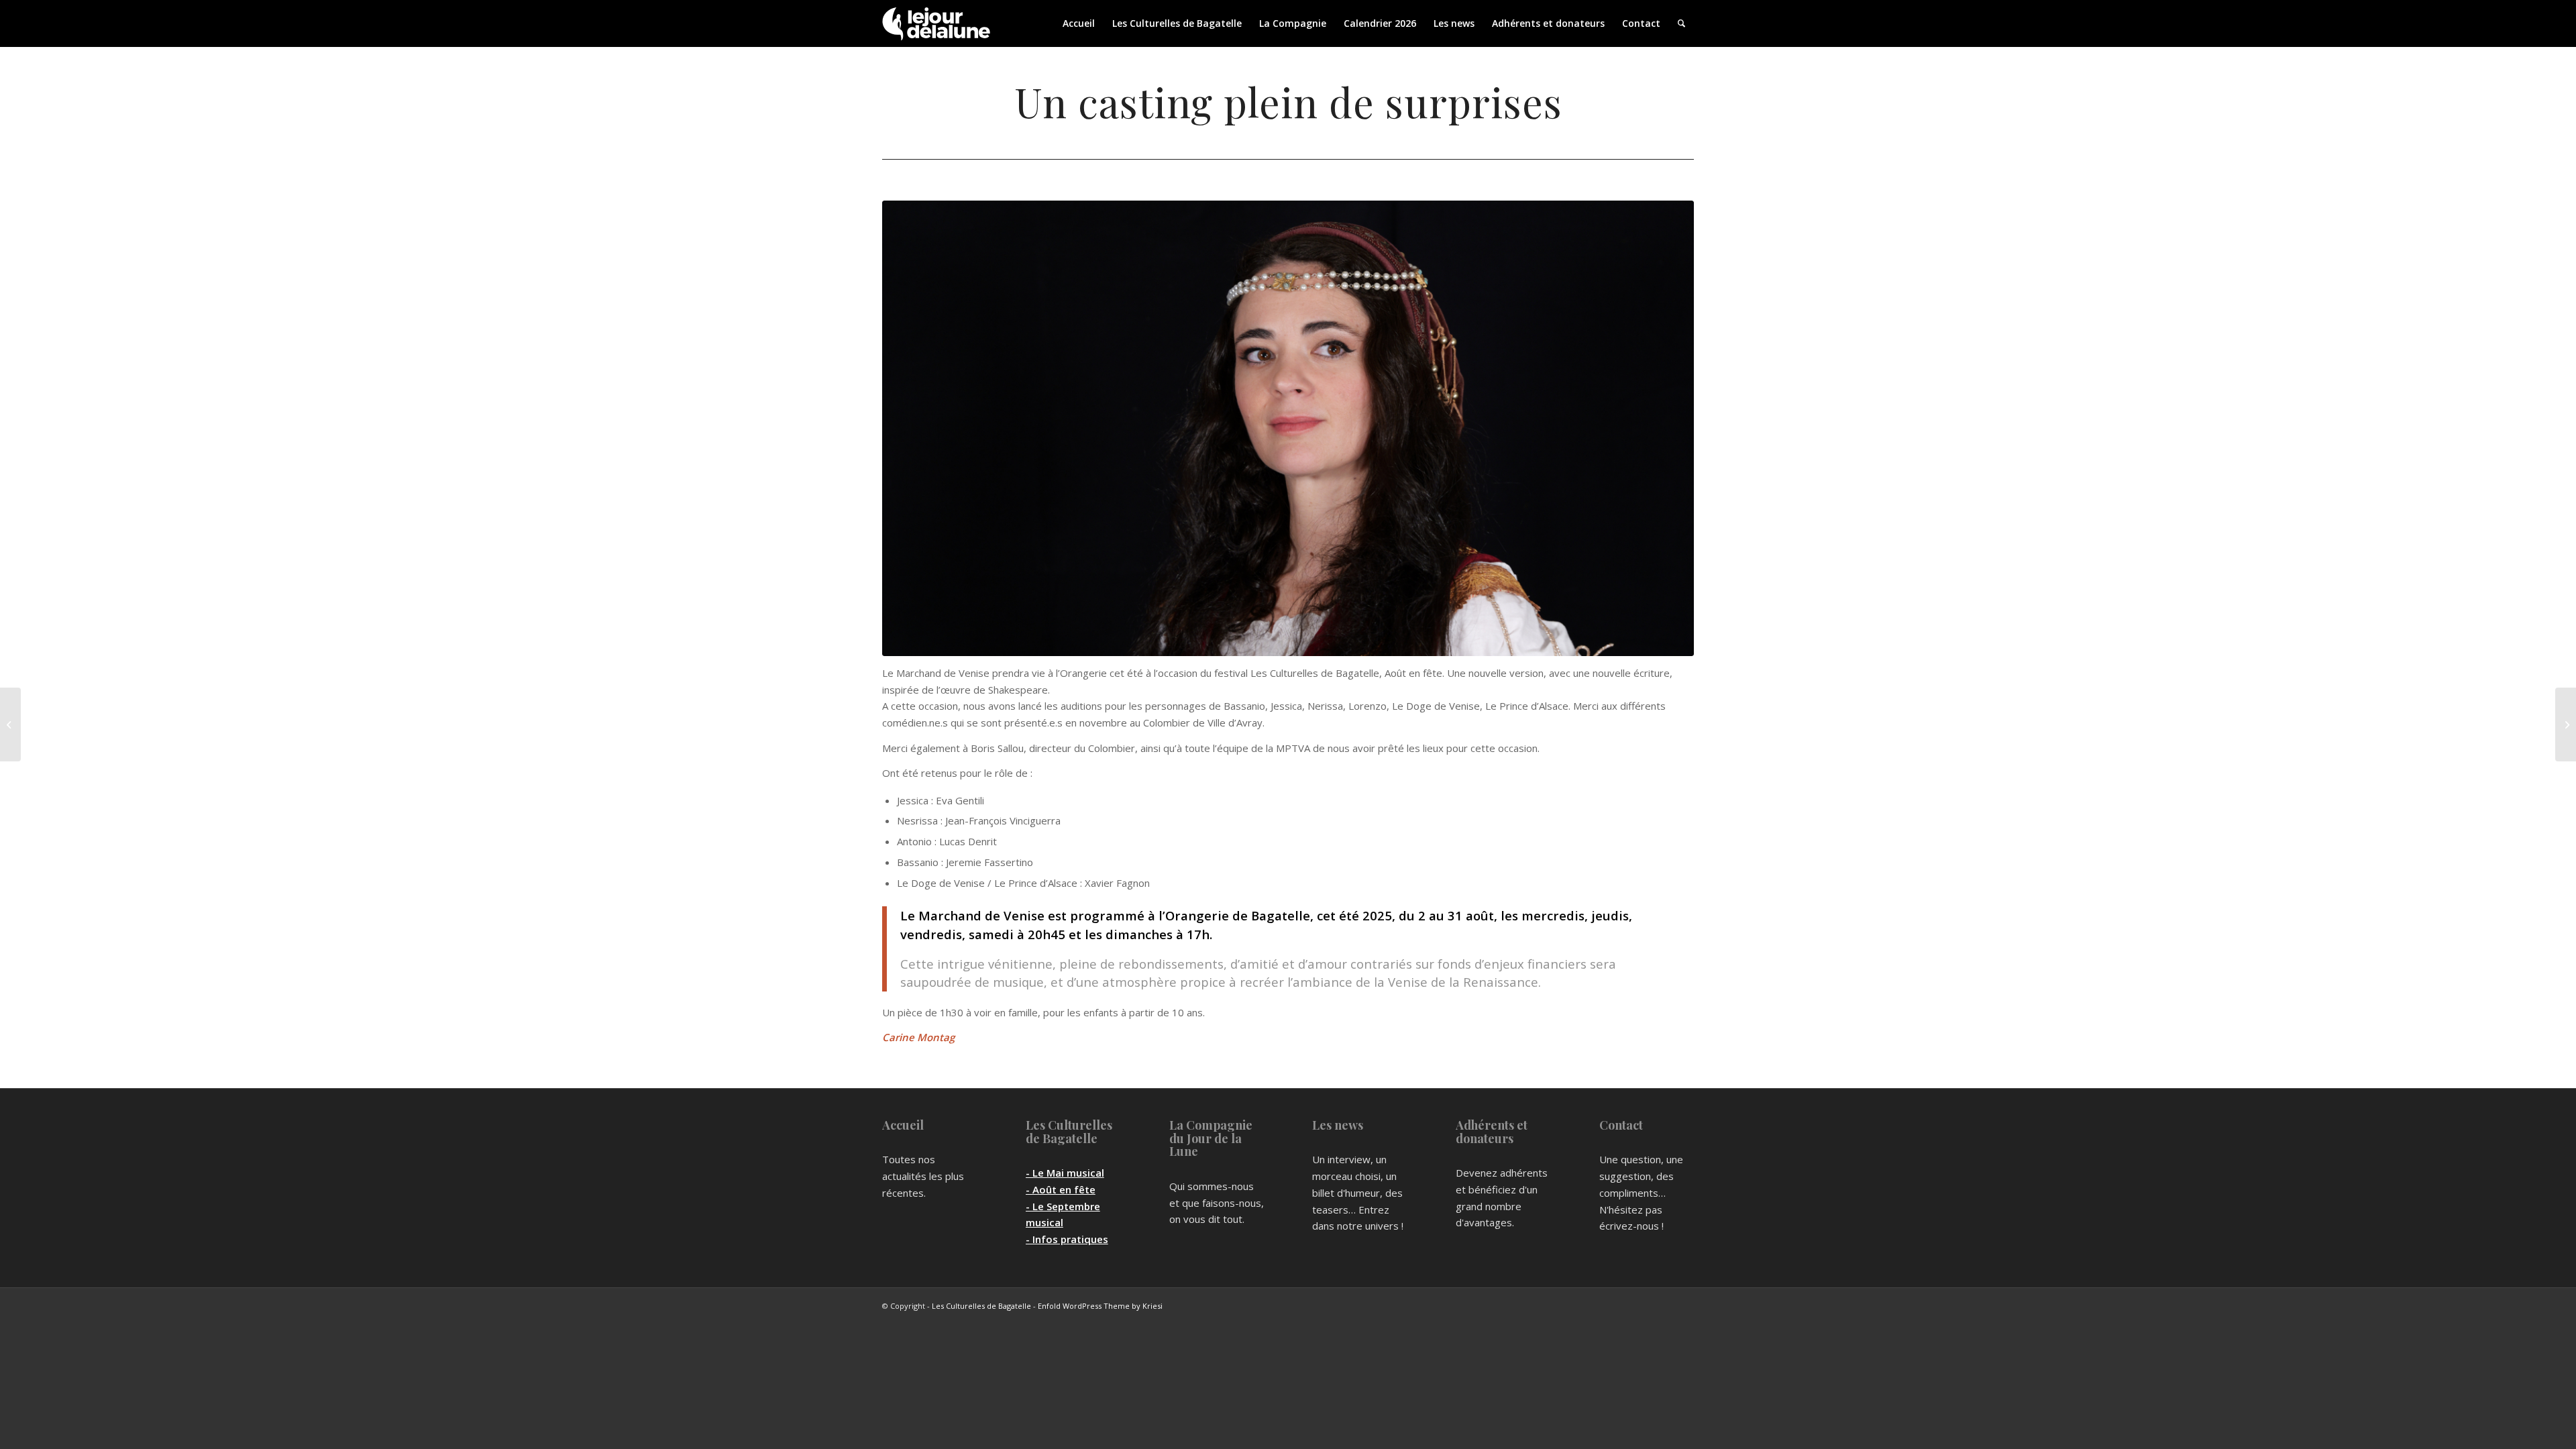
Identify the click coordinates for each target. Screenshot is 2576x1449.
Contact (1621, 1125)
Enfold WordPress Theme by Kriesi (1100, 1306)
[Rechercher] (1681, 23)
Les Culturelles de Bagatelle (1069, 1132)
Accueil (903, 1125)
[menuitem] (1079, 23)
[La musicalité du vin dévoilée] (2566, 724)
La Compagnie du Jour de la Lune (1211, 1138)
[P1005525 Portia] (1288, 428)
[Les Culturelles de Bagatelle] (936, 23)
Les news (1338, 1125)
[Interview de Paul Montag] (10, 724)
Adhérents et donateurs (1492, 1132)
